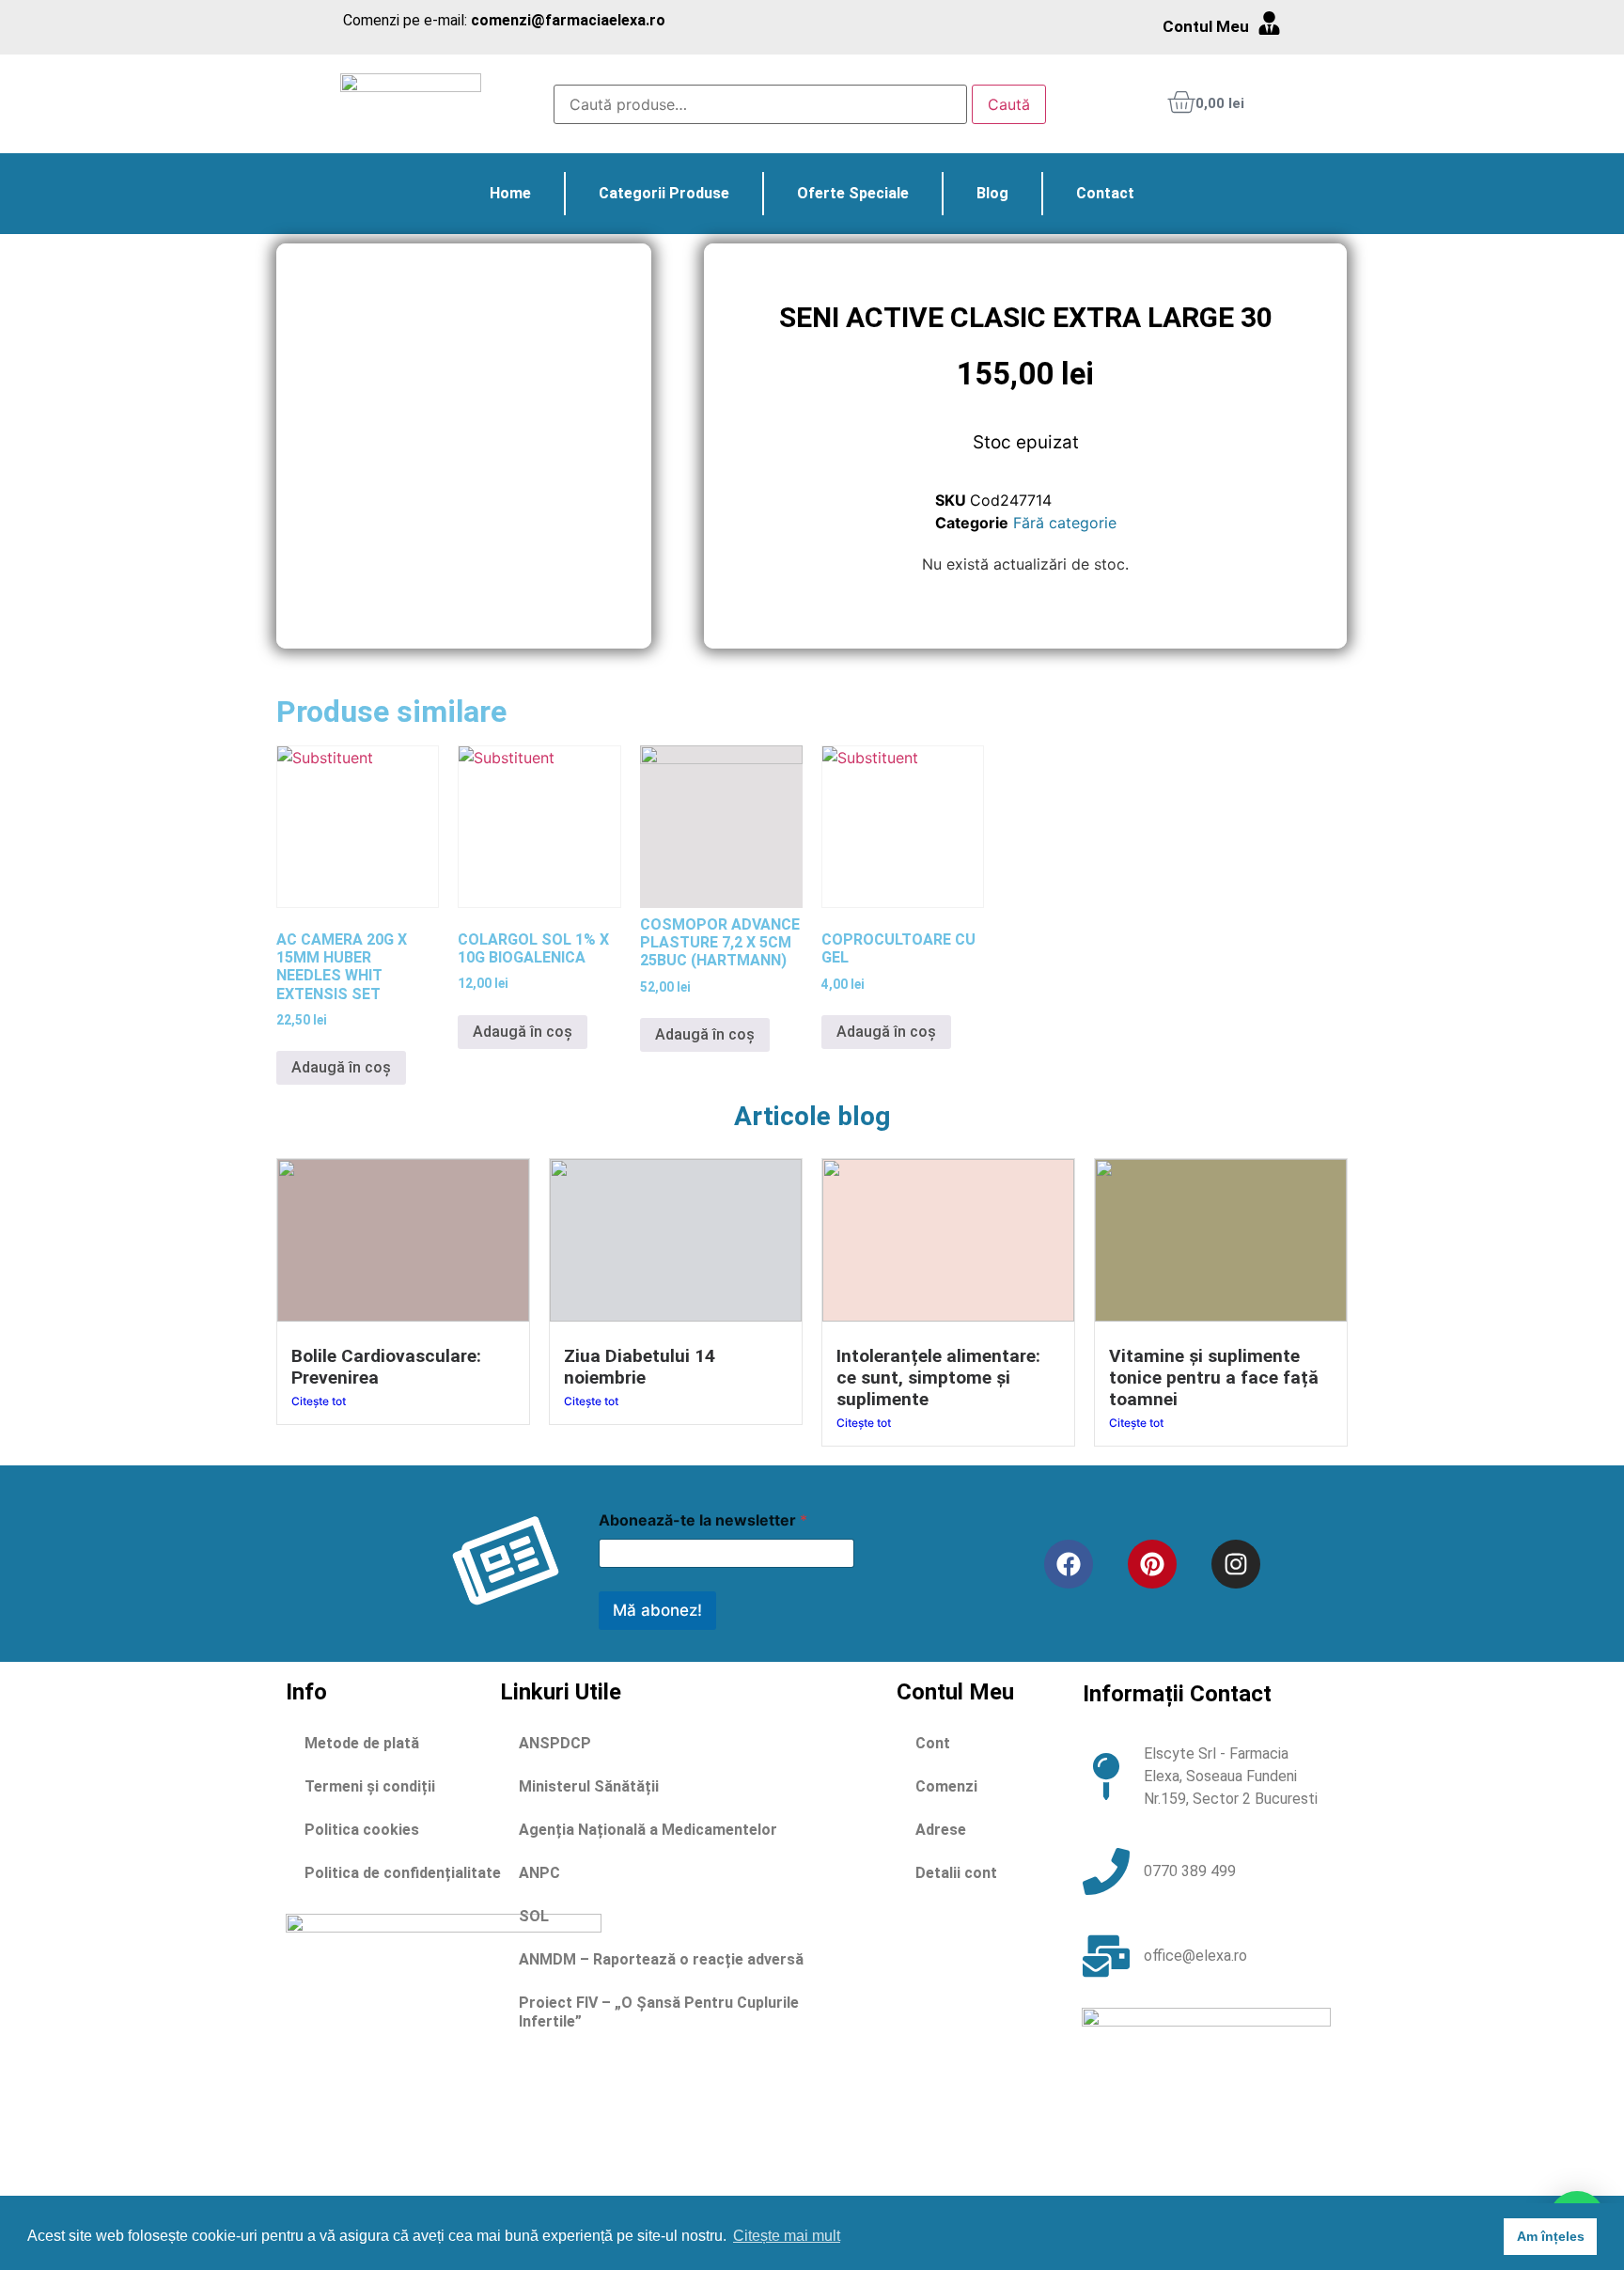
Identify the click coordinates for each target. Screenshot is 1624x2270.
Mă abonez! (657, 1610)
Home (510, 193)
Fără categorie (1065, 523)
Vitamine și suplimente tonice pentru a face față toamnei (1214, 1378)
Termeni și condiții (370, 1786)
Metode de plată (362, 1743)
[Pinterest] (1152, 1564)
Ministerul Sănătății (589, 1786)
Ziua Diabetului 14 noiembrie (640, 1367)
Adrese (941, 1830)
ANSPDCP (555, 1743)
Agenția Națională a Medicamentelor (648, 1830)
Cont (933, 1743)
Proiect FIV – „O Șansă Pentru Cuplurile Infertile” (659, 2012)
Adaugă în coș (341, 1067)
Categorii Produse (664, 193)
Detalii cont (956, 1873)
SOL (534, 1916)
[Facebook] (1069, 1564)
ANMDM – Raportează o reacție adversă (661, 1959)
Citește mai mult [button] (787, 2236)
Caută (1009, 104)
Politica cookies (362, 1830)
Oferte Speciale (853, 193)
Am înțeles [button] (1551, 2236)
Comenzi (946, 1786)
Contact (1105, 193)
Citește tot (319, 1401)
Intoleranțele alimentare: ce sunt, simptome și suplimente (938, 1378)
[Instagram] (1236, 1564)
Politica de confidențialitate (403, 1873)
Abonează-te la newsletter (703, 1520)
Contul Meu (1206, 26)
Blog (992, 193)
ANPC (539, 1873)
